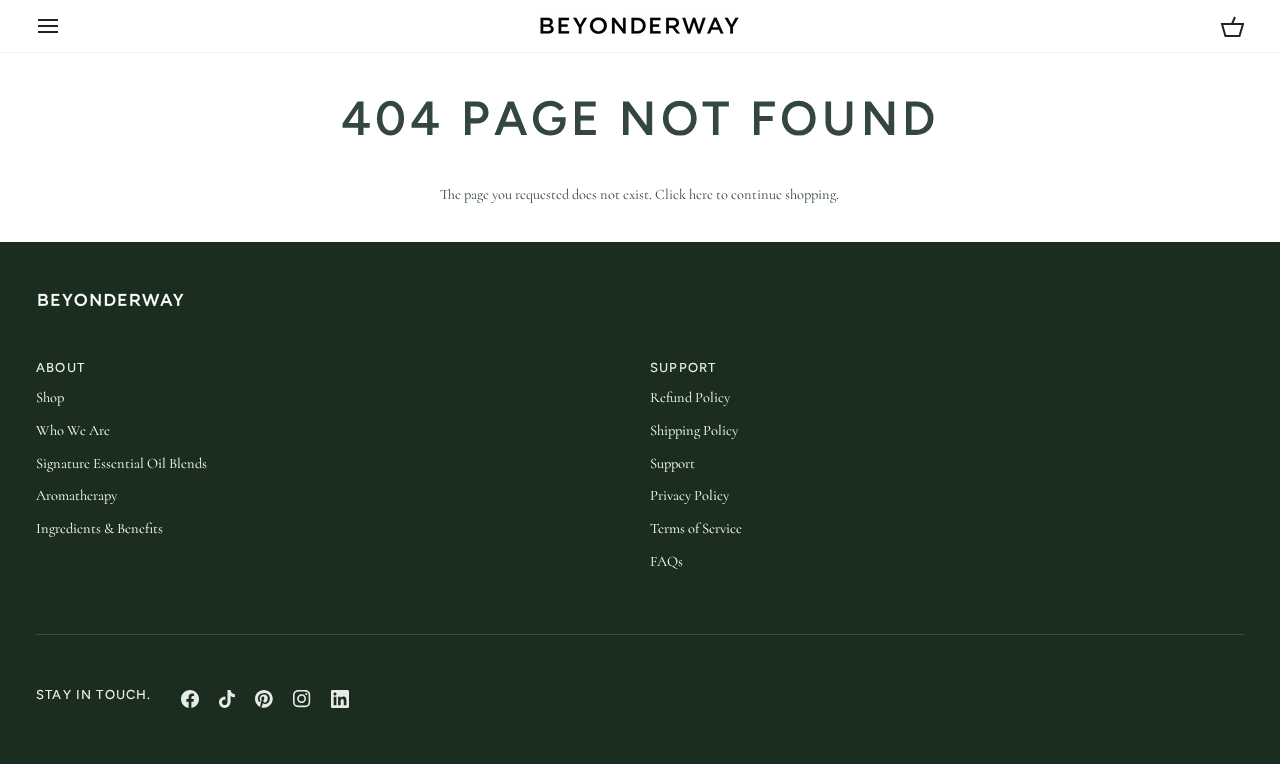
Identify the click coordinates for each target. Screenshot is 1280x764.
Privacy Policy (689, 495)
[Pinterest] (264, 699)
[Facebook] (190, 699)
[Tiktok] (227, 699)
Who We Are (73, 430)
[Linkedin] (340, 699)
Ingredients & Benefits (99, 528)
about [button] (60, 367)
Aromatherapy (76, 495)
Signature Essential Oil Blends (121, 463)
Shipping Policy (694, 430)
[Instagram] (302, 699)
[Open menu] (66, 26)
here (701, 194)
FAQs (666, 561)
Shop (50, 397)
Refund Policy (690, 397)
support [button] (683, 367)
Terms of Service (696, 528)
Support (672, 463)
